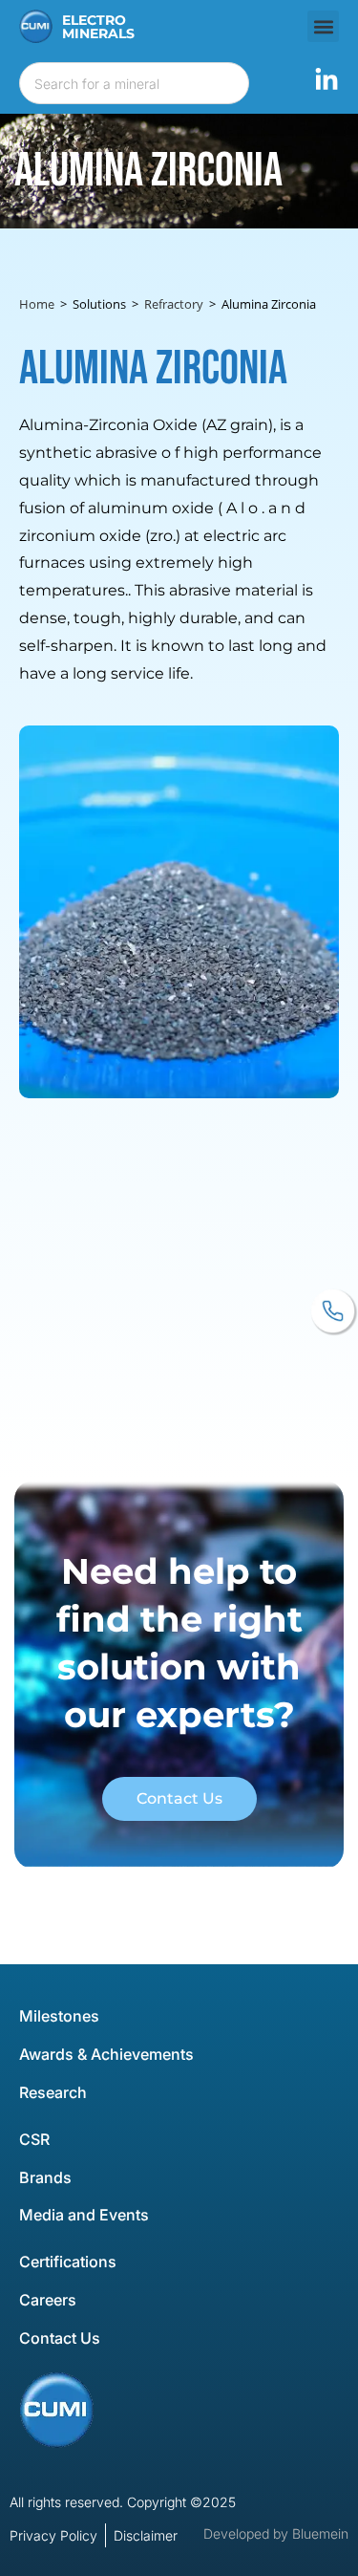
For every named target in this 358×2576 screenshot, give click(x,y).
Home (37, 304)
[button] (323, 26)
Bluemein (320, 2533)
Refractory (174, 304)
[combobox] (134, 83)
